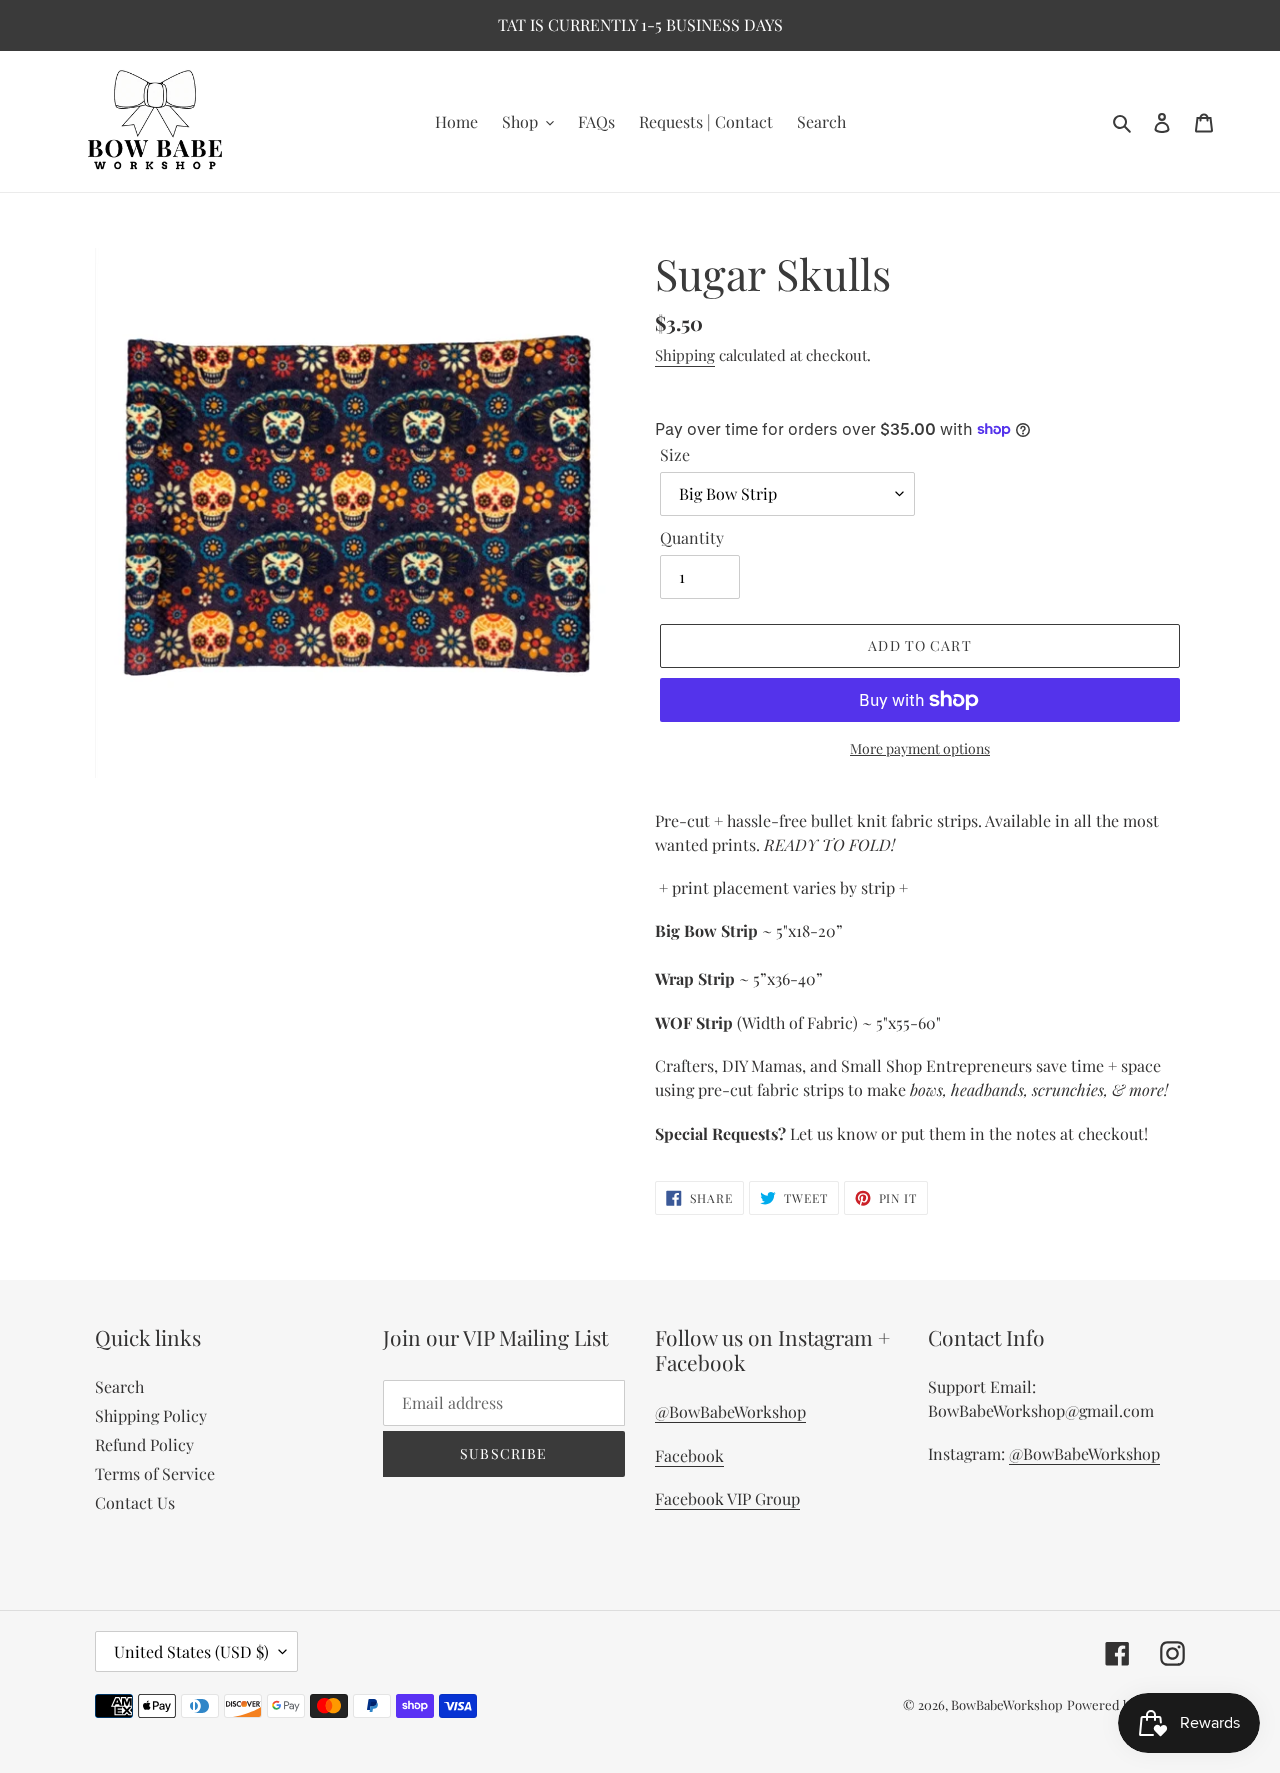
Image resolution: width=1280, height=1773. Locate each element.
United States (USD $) (191, 1651)
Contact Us (135, 1502)
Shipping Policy (151, 1415)
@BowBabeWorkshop (730, 1411)
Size (675, 454)
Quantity (692, 537)
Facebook (689, 1455)
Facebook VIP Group (727, 1498)
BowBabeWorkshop (1007, 1704)
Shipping (685, 355)
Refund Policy (144, 1444)
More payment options (920, 748)
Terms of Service (155, 1473)
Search (119, 1386)
